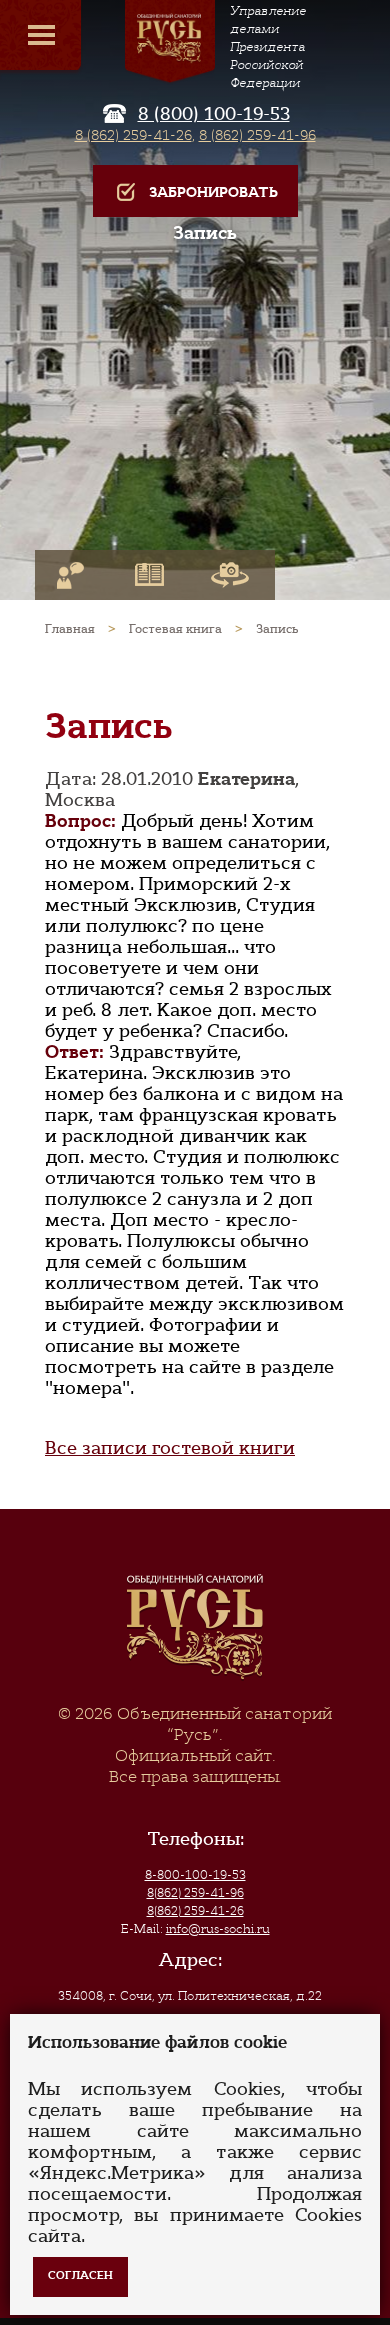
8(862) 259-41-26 (195, 1911)
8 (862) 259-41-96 (257, 135)
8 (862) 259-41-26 (133, 135)
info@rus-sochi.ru (218, 1929)
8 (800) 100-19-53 (214, 114)
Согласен (80, 2275)
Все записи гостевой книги (170, 1448)
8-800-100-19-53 (195, 1875)
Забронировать (213, 192)
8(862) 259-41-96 (195, 1893)
